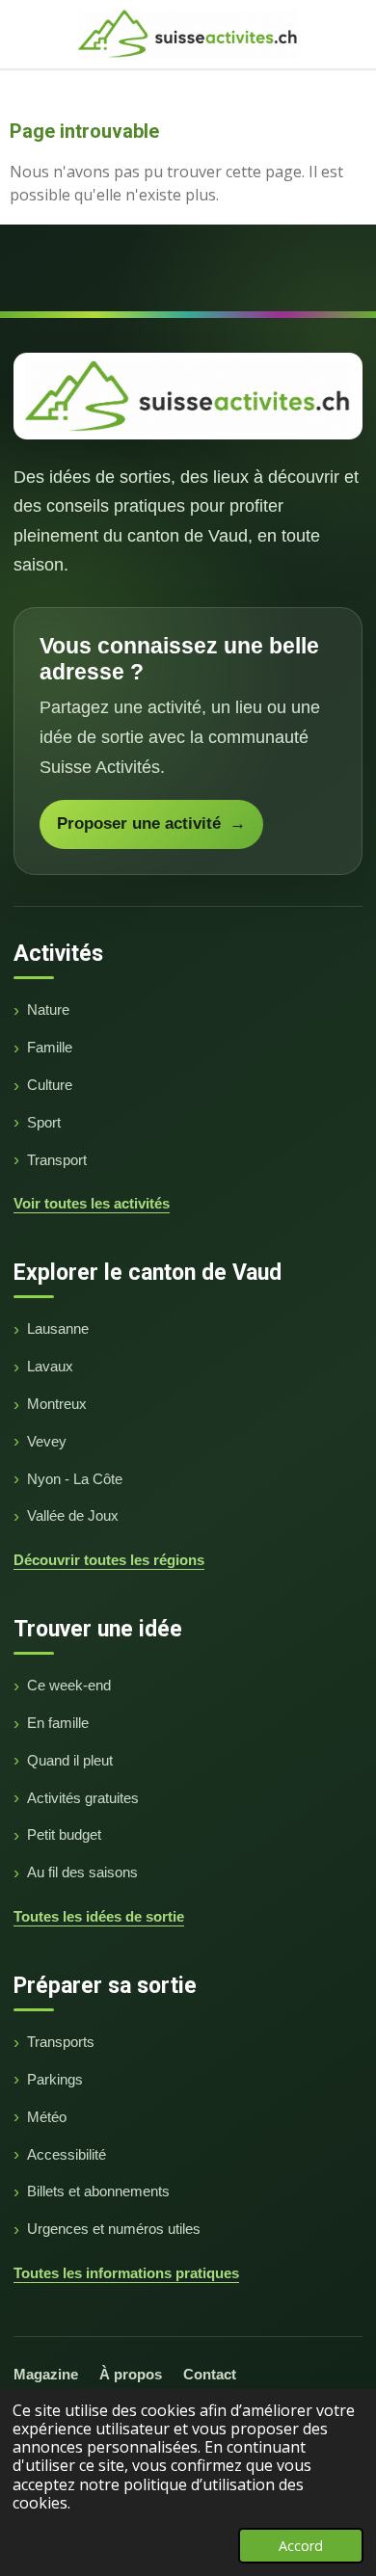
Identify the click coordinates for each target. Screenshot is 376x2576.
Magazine (46, 2374)
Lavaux (50, 1366)
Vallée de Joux (73, 1515)
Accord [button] (301, 2546)
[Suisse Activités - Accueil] (188, 396)
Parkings (55, 2079)
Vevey (47, 1441)
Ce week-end (69, 1685)
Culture (50, 1085)
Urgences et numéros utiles (114, 2229)
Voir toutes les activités (92, 1203)
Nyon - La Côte (75, 1479)
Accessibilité (67, 2154)
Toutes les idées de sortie (99, 1916)
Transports (61, 2042)
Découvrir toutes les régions (109, 1560)
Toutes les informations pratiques (126, 2273)
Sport (44, 1122)
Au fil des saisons (82, 1872)
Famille (50, 1047)
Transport (57, 1160)
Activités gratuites (83, 1798)
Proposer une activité (151, 823)
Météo (47, 2117)
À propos (131, 2374)
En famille (58, 1723)
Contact (210, 2374)
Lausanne (58, 1328)
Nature (48, 1009)
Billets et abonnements (98, 2191)
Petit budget (64, 1834)
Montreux (57, 1404)
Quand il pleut (70, 1760)
